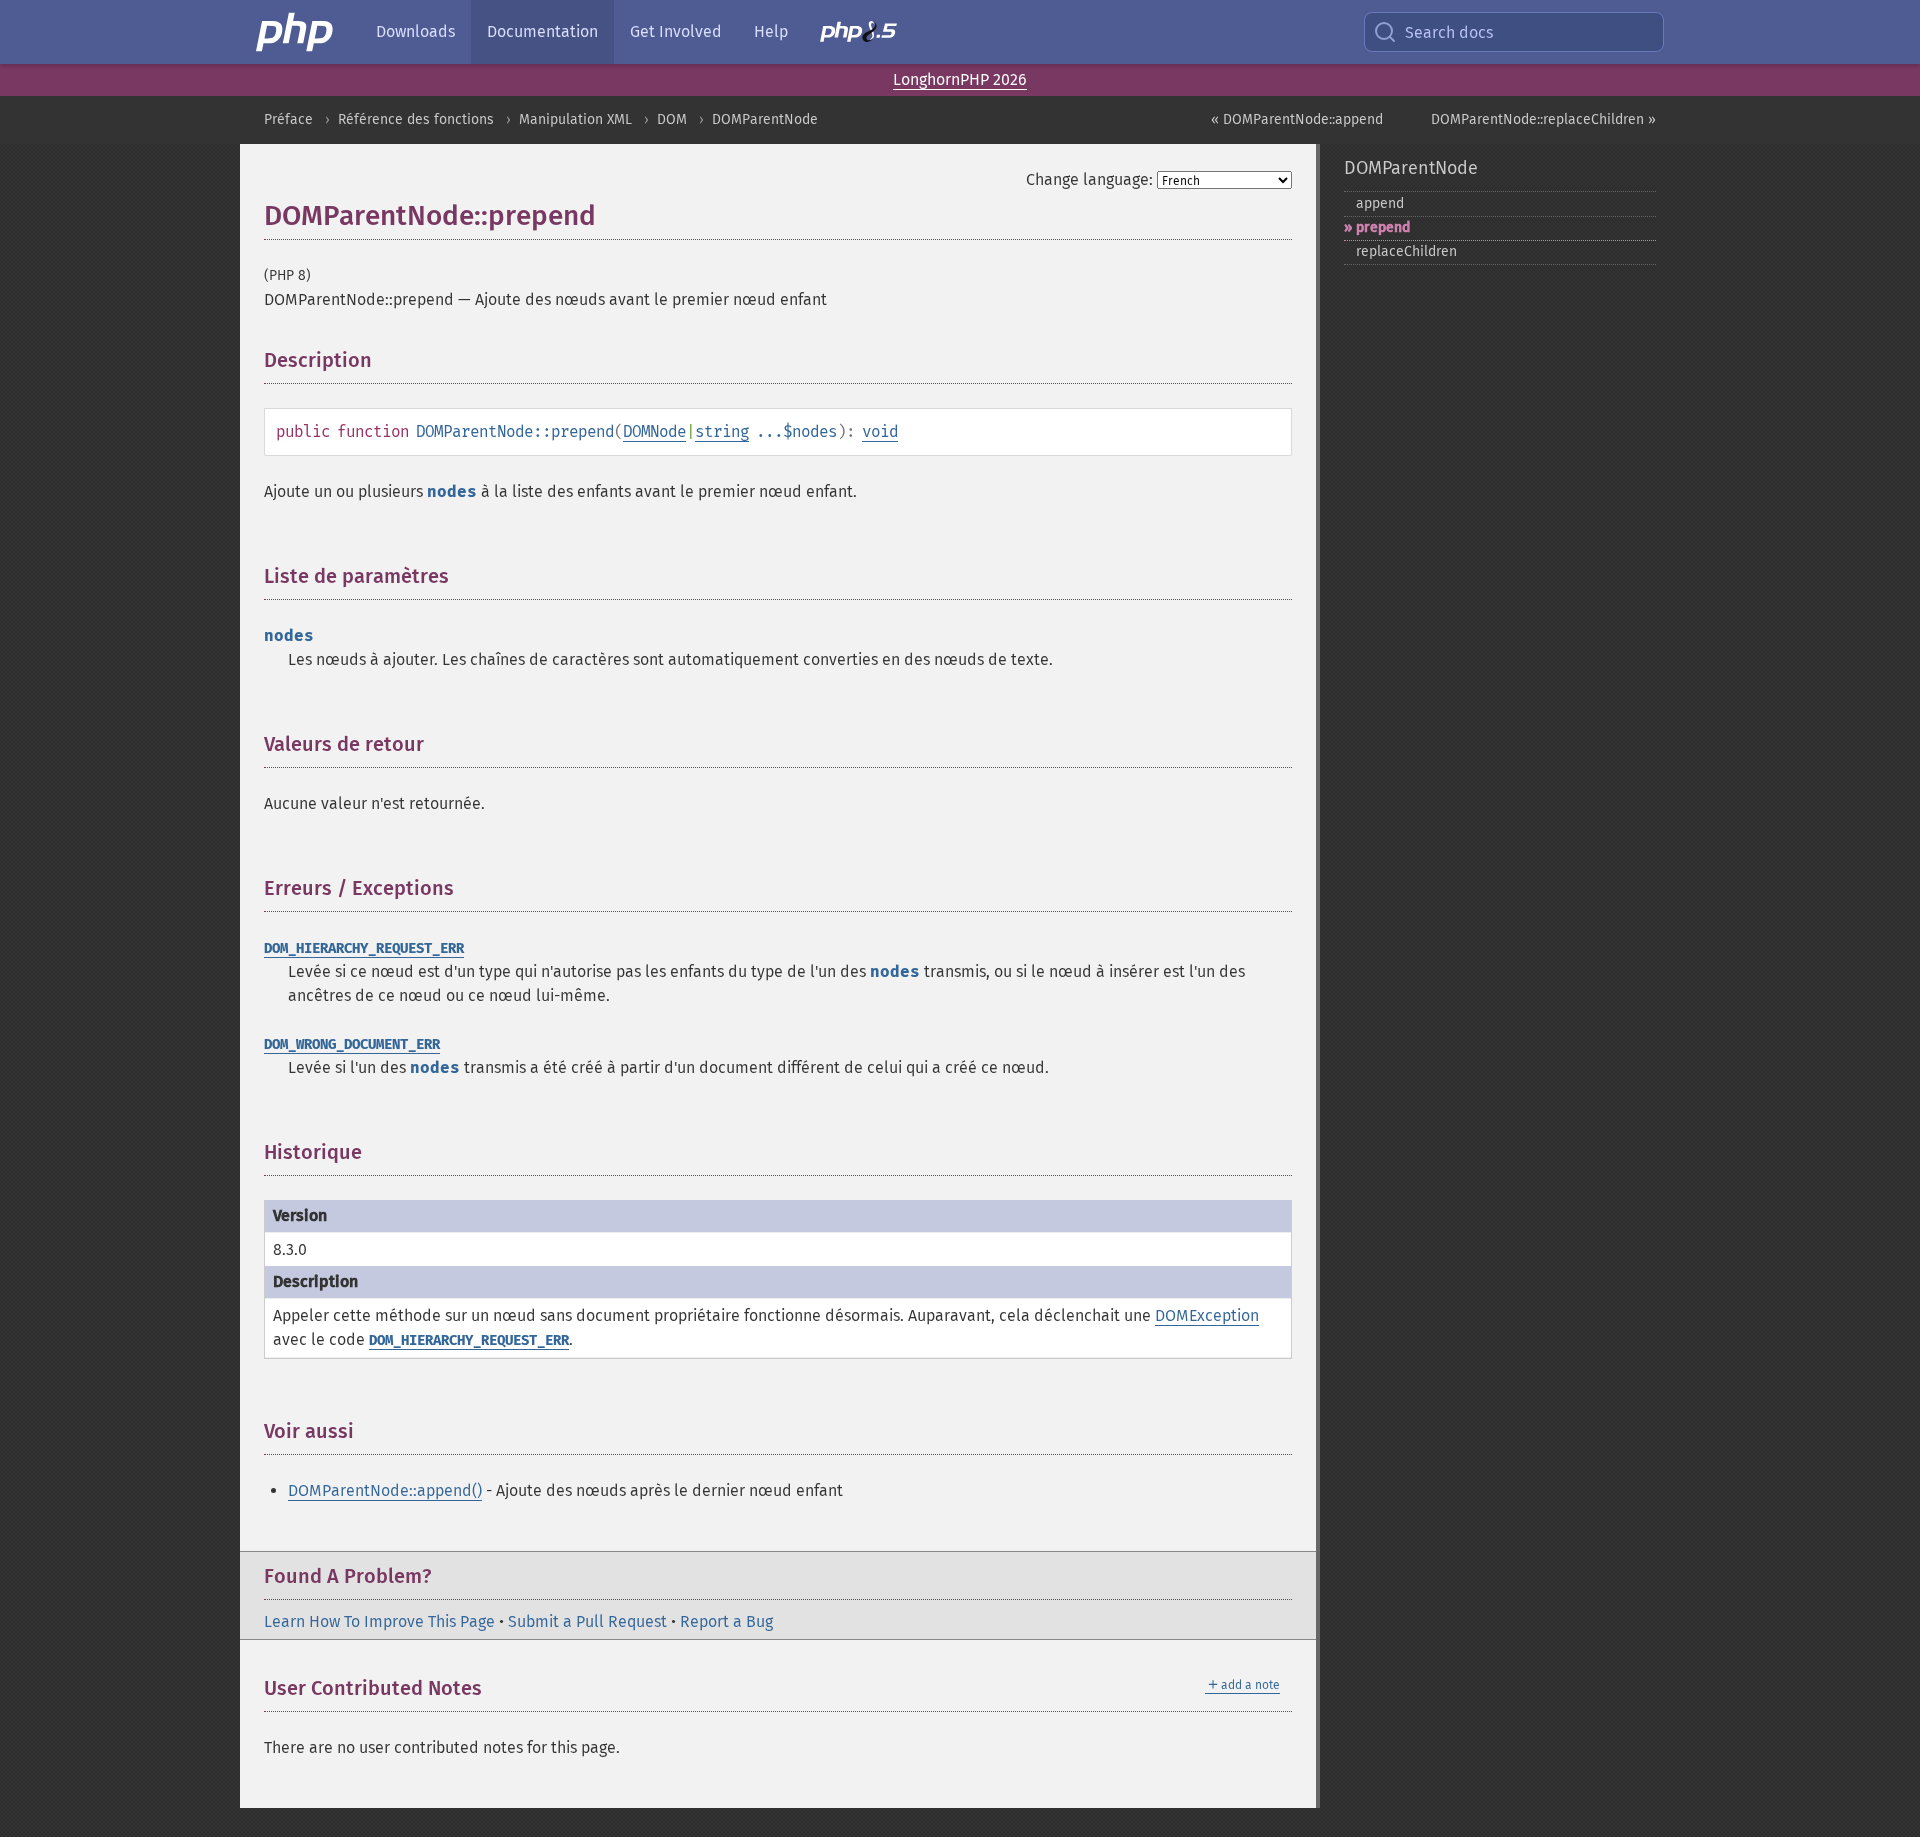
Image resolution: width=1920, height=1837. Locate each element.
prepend (1383, 227)
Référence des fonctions (416, 119)
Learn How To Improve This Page (379, 1621)
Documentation (542, 31)
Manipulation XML (575, 119)
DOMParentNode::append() (385, 1490)
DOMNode (654, 431)
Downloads (415, 31)
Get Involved (676, 31)
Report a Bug (726, 1621)
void (880, 431)
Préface (288, 119)
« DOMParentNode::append (1297, 119)
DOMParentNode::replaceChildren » (1543, 119)
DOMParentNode (765, 119)
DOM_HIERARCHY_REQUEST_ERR (364, 948)
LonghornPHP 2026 (960, 79)
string (722, 431)
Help (771, 31)
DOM (672, 119)
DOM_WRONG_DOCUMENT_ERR (352, 1044)
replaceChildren (1406, 251)
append (1380, 203)
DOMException (1207, 1315)
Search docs (1449, 32)
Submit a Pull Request (587, 1621)
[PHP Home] (296, 32)
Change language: (1089, 179)
